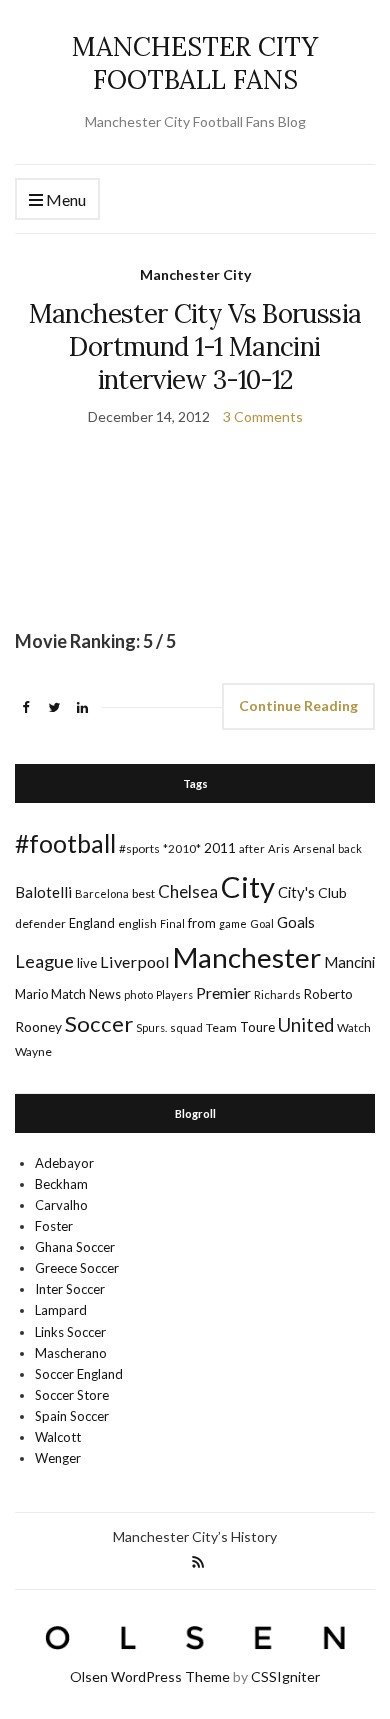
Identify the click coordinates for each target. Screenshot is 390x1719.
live (87, 963)
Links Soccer (70, 1332)
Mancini (349, 962)
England (92, 923)
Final (172, 923)
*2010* (182, 848)
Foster (54, 1226)
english (137, 923)
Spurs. (151, 1027)
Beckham (61, 1184)
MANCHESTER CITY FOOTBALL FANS (195, 63)
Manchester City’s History (195, 1536)
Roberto (328, 994)
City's (296, 892)
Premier (223, 992)
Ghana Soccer (75, 1247)
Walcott (58, 1437)
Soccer (99, 1023)
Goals (296, 922)
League (44, 961)
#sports (139, 848)
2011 (220, 847)
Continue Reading (298, 705)
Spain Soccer (72, 1416)
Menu (64, 199)
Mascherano (71, 1353)
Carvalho (61, 1205)
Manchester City (195, 274)
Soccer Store (72, 1395)
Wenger (58, 1458)
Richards (277, 994)
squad (186, 1027)
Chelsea (188, 891)
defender (40, 923)
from (202, 923)
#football (65, 843)
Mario (31, 994)
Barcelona (102, 893)
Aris (279, 848)
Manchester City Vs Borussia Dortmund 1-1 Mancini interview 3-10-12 (195, 346)
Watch (354, 1027)
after (252, 848)
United (306, 1025)
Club (332, 892)
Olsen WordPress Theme (150, 1676)
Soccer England (79, 1374)
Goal (262, 923)
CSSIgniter (285, 1676)
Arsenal (314, 848)
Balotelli (43, 892)
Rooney (38, 1026)
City (248, 886)
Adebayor (64, 1163)
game (233, 923)
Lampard (61, 1310)
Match (68, 994)
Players (174, 994)
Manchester (247, 957)
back (350, 848)
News (105, 994)
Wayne (33, 1051)
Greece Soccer (77, 1268)
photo (138, 994)
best (143, 893)
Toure (257, 1027)
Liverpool (135, 961)
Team (221, 1027)
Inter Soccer (70, 1289)
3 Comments (263, 416)
